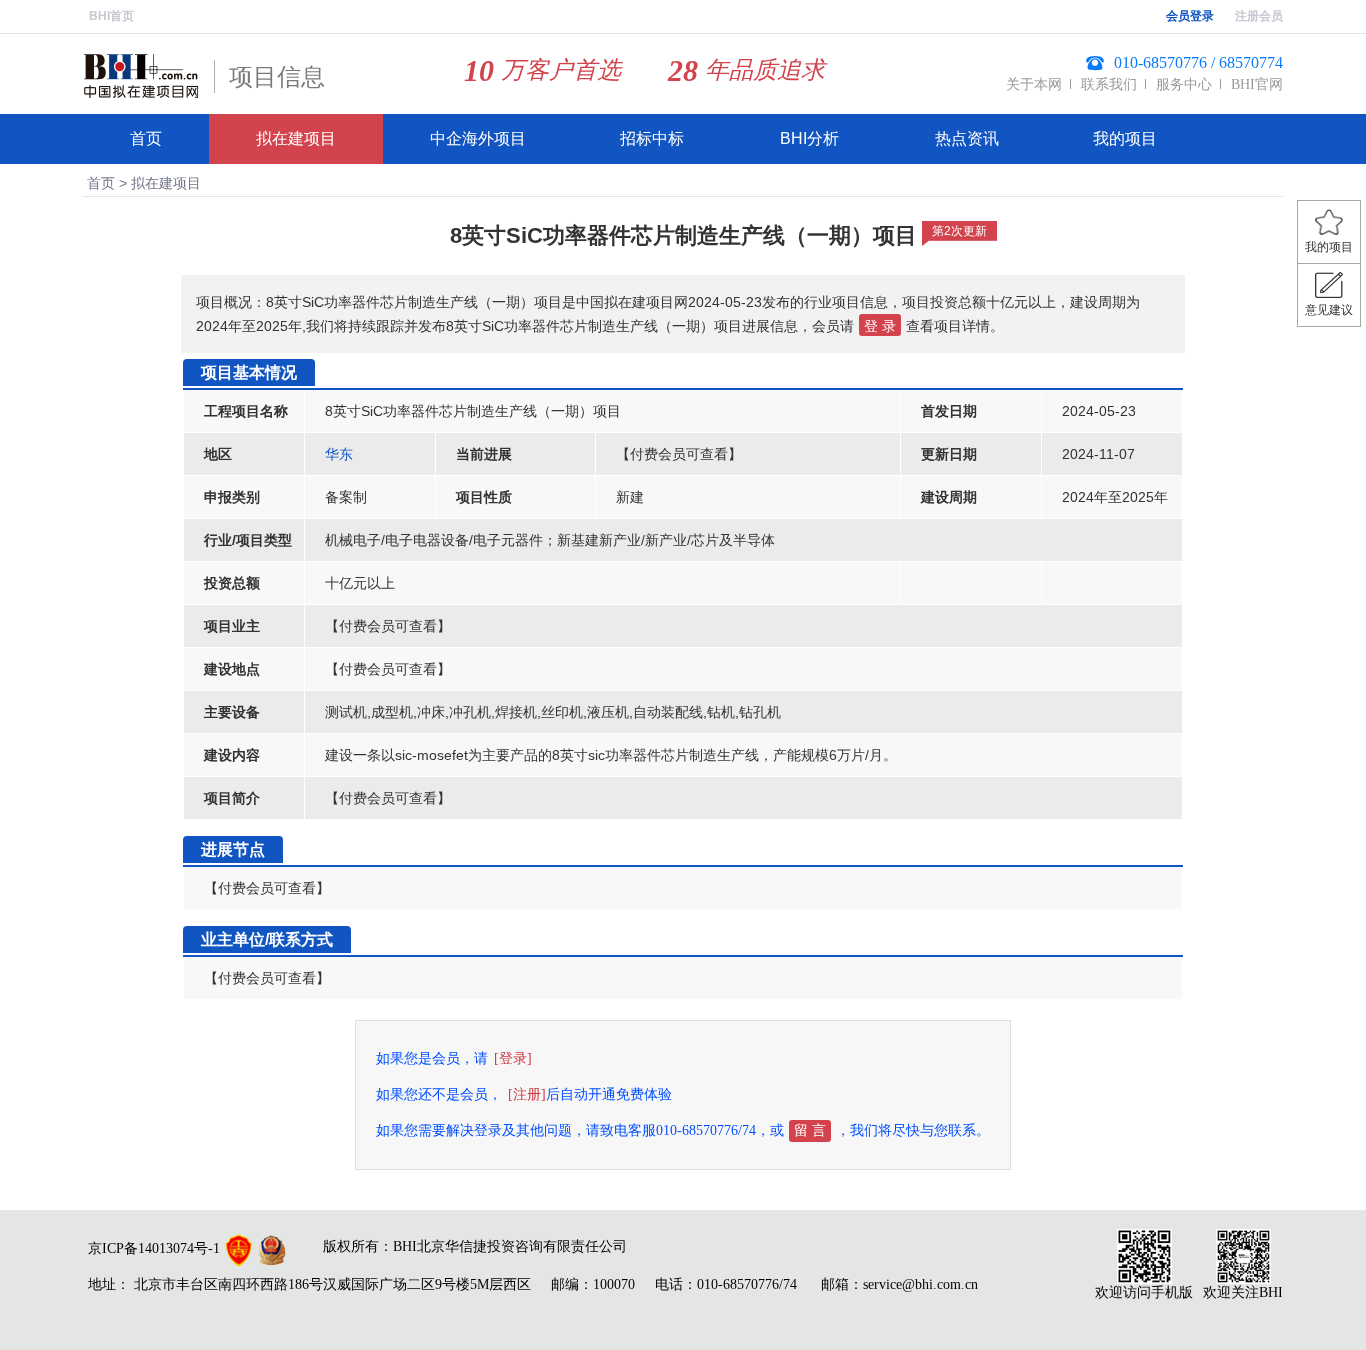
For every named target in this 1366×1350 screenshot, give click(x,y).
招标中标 (652, 138)
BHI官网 (1257, 84)
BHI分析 (809, 138)
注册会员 (1259, 16)
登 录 (880, 326)
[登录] (513, 1058)
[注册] (527, 1094)
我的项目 (1125, 138)
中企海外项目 (478, 138)
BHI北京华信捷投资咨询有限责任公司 (510, 1246)
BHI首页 (111, 16)
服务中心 (1184, 84)
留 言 (810, 1130)
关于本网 (1034, 84)
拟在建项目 (296, 138)
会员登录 (1190, 16)
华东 (339, 454)
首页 (146, 138)
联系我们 (1109, 84)
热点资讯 (967, 138)
